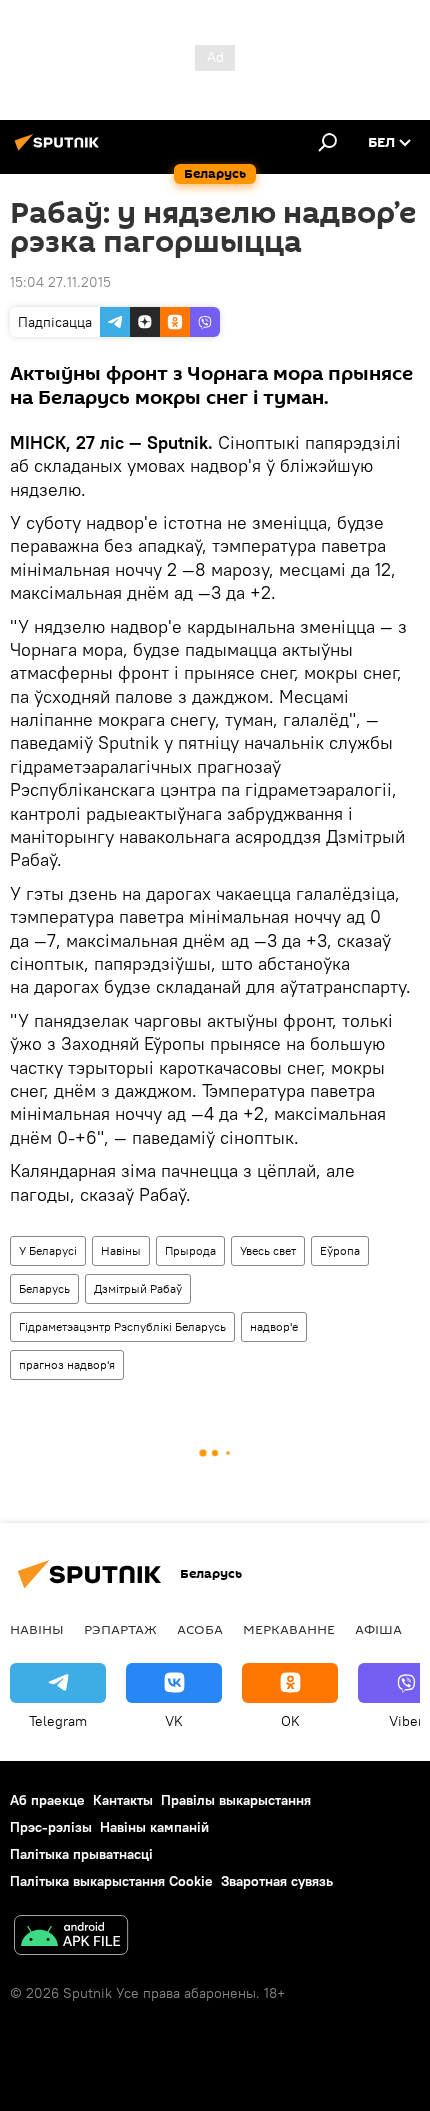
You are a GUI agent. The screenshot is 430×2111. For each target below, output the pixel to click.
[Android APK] (71, 1937)
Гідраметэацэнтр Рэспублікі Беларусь (122, 1326)
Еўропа (340, 1250)
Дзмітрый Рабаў (138, 1288)
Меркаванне (289, 1629)
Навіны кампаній (154, 1827)
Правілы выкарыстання (236, 1800)
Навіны (121, 1250)
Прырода (190, 1250)
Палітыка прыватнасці (81, 1854)
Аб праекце (47, 1800)
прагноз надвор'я (67, 1364)
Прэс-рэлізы (51, 1827)
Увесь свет (268, 1250)
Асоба (200, 1629)
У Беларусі (48, 1250)
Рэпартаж (120, 1629)
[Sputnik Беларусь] (60, 150)
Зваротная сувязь (277, 1881)
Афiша (378, 1629)
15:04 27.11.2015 (60, 282)
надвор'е (274, 1326)
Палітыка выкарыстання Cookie (111, 1881)
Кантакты (123, 1800)
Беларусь (44, 1288)
